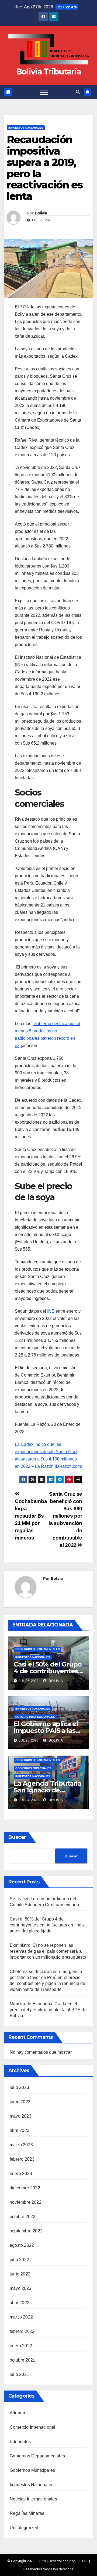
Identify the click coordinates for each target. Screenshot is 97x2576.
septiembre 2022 (26, 2231)
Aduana (17, 2413)
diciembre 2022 (25, 2188)
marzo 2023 (21, 2145)
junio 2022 (20, 2274)
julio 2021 (19, 2374)
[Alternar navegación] (44, 92)
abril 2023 (20, 2130)
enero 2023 (21, 2174)
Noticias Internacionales (35, 1717)
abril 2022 (20, 2303)
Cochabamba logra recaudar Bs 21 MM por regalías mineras (31, 1519)
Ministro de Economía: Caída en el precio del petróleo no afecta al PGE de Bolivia (48, 2010)
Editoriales (20, 2442)
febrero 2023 (22, 2159)
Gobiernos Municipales (33, 1768)
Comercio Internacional (32, 2427)
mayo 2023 (21, 2116)
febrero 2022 (22, 2331)
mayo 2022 (21, 2288)
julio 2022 (19, 2260)
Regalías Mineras (27, 2513)
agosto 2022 (22, 2245)
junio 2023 (20, 2102)
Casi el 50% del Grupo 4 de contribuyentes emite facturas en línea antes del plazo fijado (47, 1925)
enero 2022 (21, 2346)
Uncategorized (24, 2528)
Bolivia (41, 213)
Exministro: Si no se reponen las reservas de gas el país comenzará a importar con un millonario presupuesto (48, 1951)
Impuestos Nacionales (26, 128)
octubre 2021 (22, 2360)
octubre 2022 (22, 2217)
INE (51, 1311)
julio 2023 (19, 2087)
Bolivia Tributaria (48, 72)
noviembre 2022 (26, 2202)
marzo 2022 (21, 2317)
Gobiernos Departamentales (38, 1649)
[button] (78, 92)
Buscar (17, 1837)
